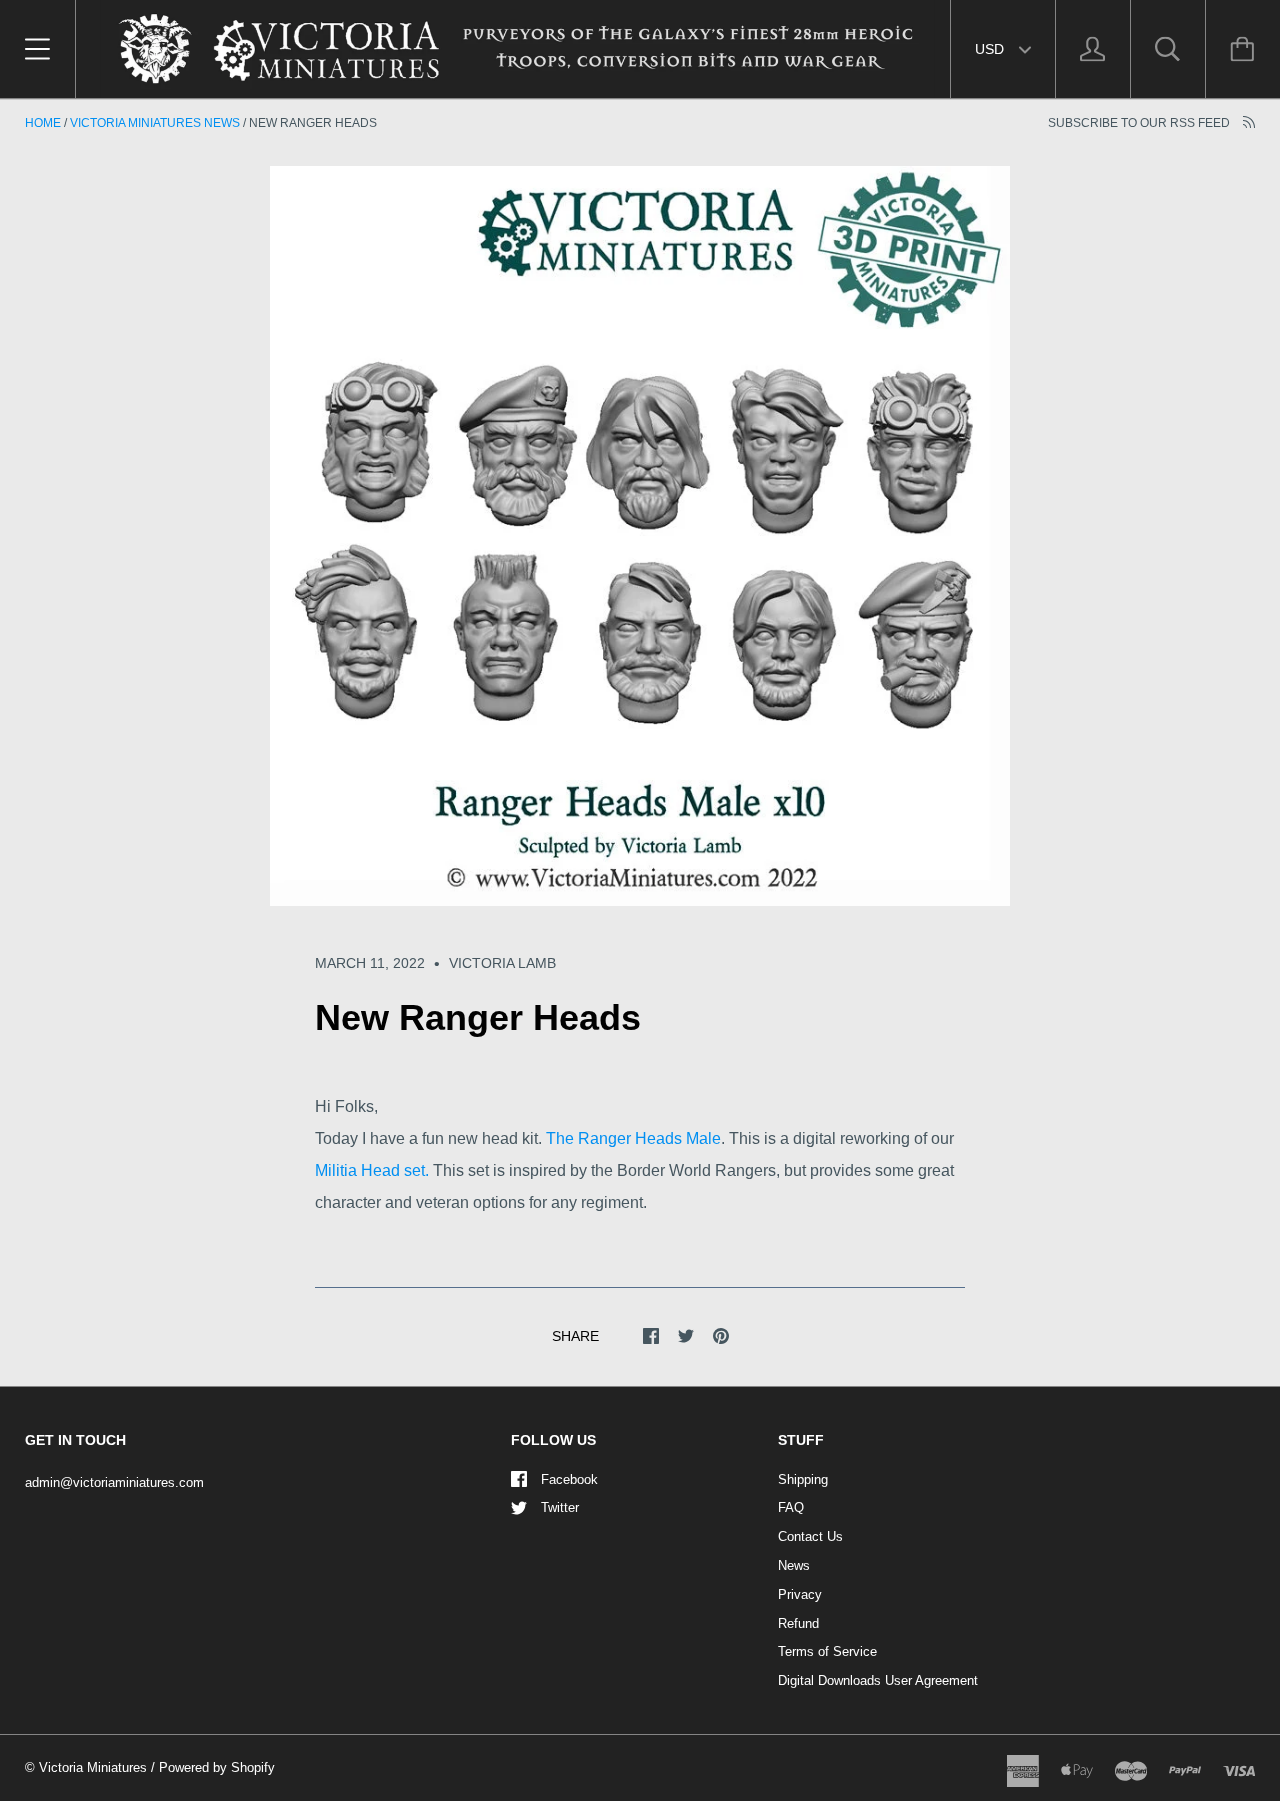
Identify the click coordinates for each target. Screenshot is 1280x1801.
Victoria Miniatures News (155, 123)
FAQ (791, 1507)
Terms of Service (827, 1651)
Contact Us (810, 1536)
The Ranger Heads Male (633, 1138)
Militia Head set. (372, 1170)
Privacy (800, 1594)
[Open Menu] (37, 49)
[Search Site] (1168, 49)
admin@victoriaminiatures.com (114, 1482)
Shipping (803, 1479)
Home (43, 123)
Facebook (569, 1479)
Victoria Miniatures (93, 1767)
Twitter (560, 1507)
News (794, 1565)
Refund (798, 1623)
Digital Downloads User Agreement (878, 1680)
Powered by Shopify (217, 1767)
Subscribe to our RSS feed (1140, 123)
